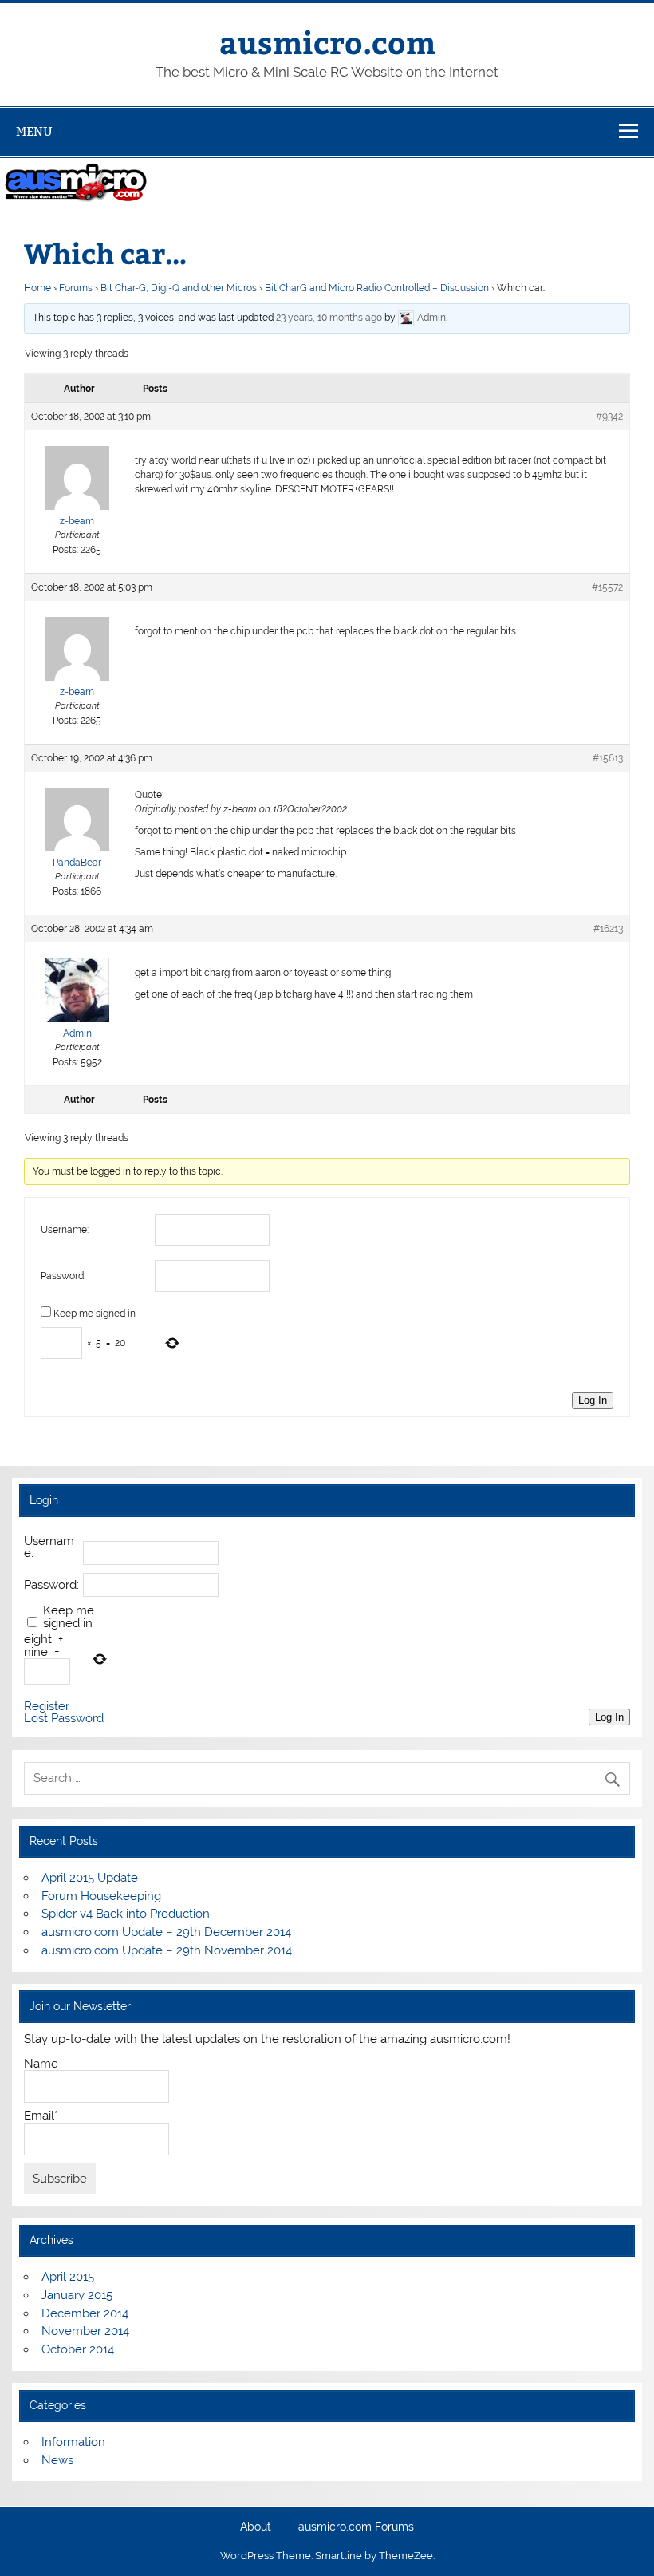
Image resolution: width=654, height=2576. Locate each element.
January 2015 (77, 2295)
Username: (65, 1230)
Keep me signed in (95, 1314)
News (57, 2460)
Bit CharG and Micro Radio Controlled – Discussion (377, 288)
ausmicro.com (327, 42)
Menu (34, 131)
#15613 (608, 758)
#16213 (608, 929)
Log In (593, 1400)
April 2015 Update (90, 1878)
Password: (63, 1276)
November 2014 (85, 2331)
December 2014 (85, 2313)
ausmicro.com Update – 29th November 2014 (167, 1950)
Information (73, 2442)
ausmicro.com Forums (356, 2527)
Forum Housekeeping (101, 1896)
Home (37, 288)
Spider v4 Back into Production (126, 1914)
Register (47, 1707)
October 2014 (78, 2349)
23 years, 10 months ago (329, 318)
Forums (76, 288)
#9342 (609, 417)
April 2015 (68, 2277)
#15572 (607, 587)
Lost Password (64, 1719)
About (256, 2527)
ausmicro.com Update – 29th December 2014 (166, 1932)
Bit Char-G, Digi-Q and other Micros (179, 288)
